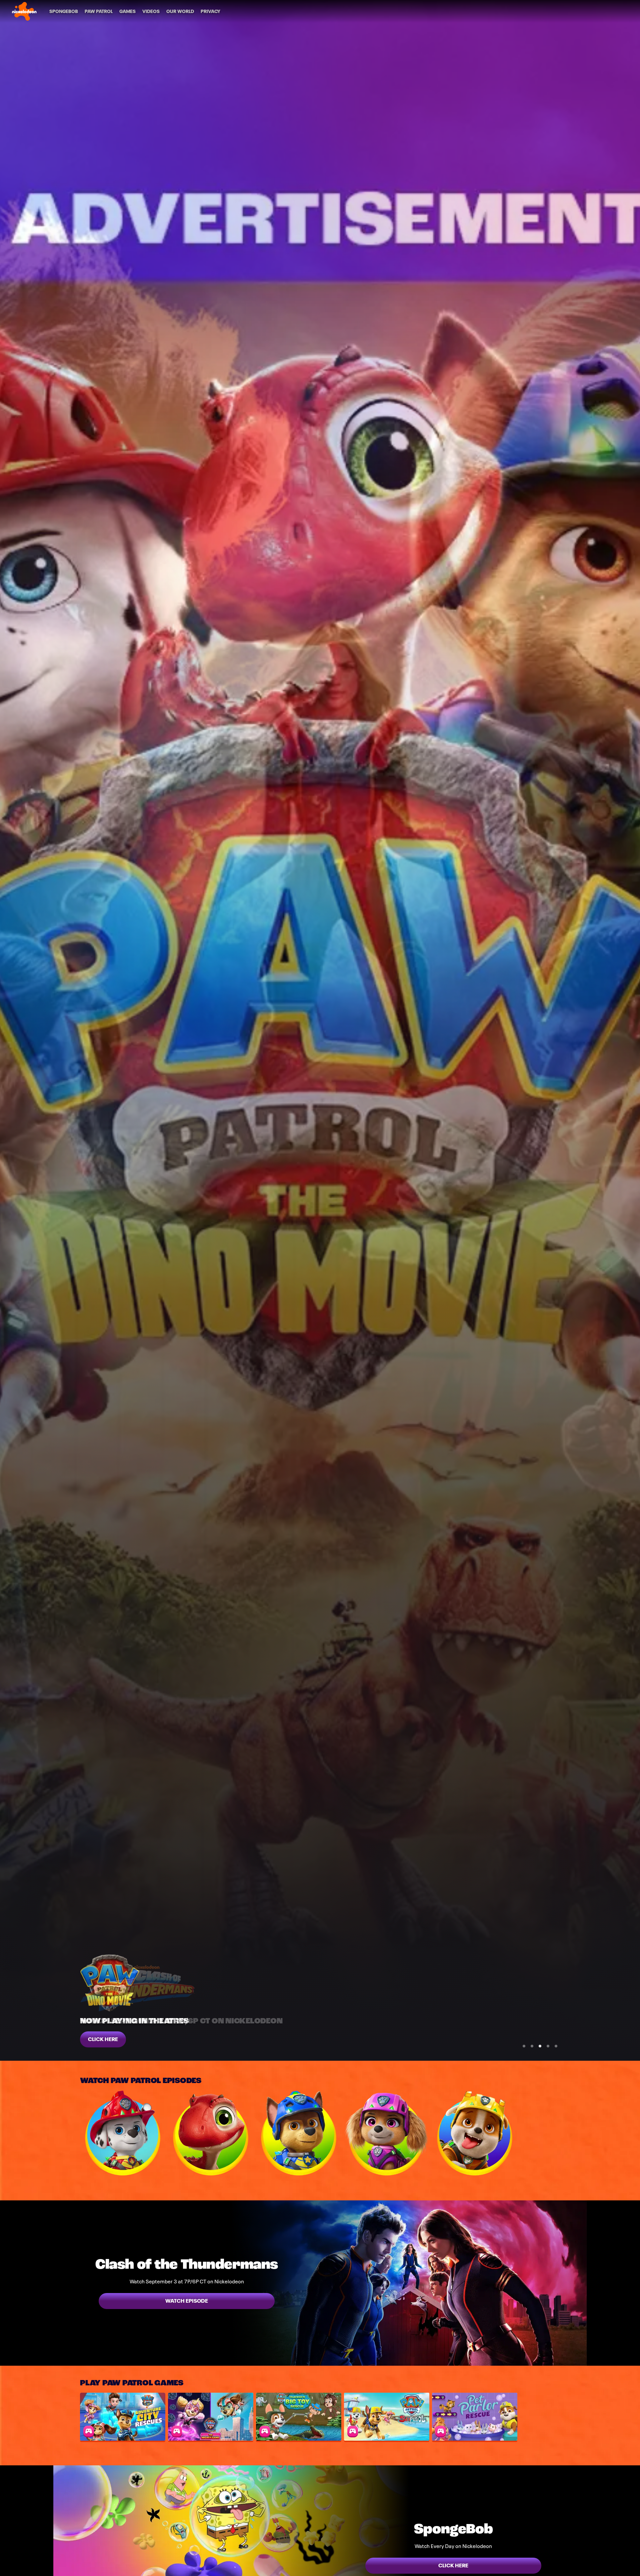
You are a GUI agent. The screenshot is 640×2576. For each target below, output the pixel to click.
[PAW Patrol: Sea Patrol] (387, 2417)
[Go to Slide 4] (548, 2046)
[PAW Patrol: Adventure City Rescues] (123, 2417)
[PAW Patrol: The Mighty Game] (211, 2417)
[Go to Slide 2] (532, 2046)
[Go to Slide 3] (540, 2046)
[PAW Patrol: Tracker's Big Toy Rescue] (299, 2417)
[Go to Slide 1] (524, 2046)
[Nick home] (24, 11)
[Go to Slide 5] (556, 2046)
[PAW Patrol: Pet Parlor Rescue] (475, 2417)
